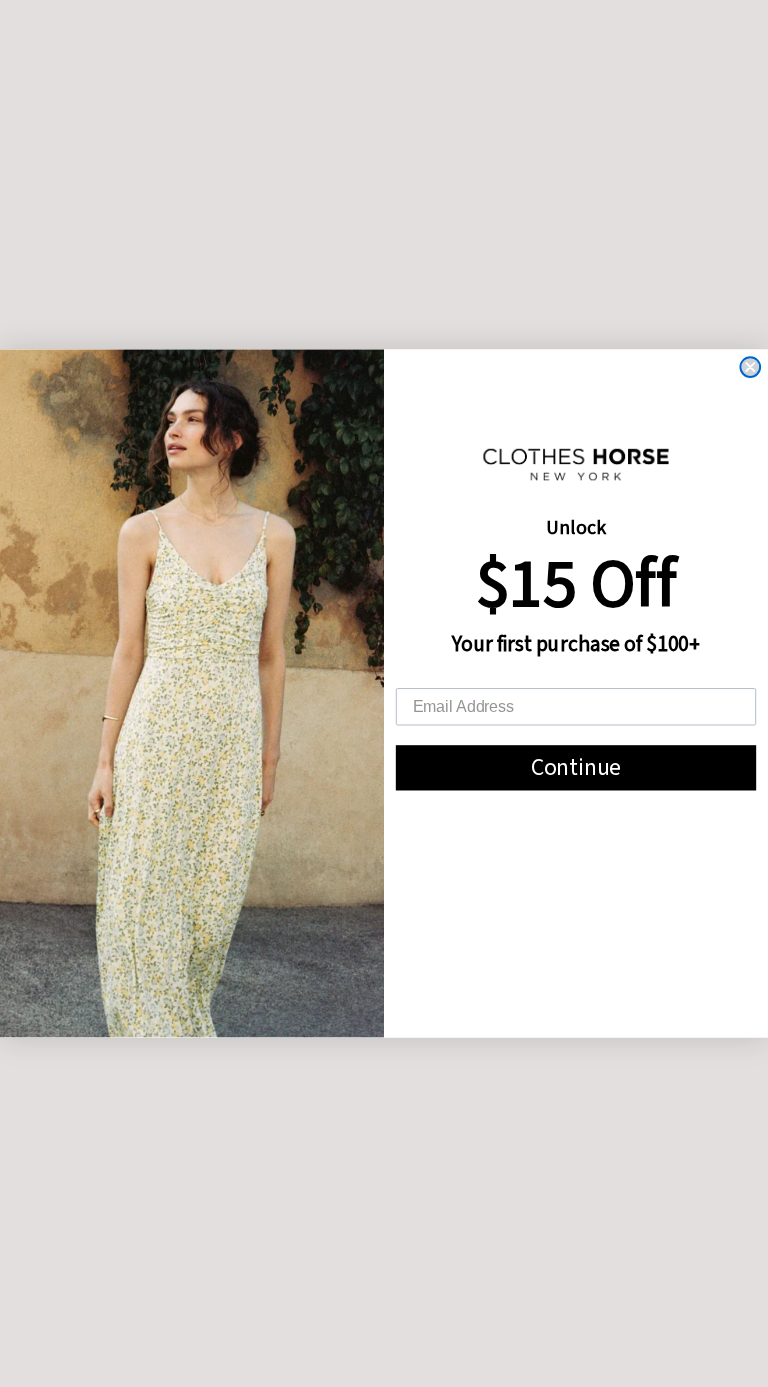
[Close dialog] (750, 367)
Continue (576, 767)
